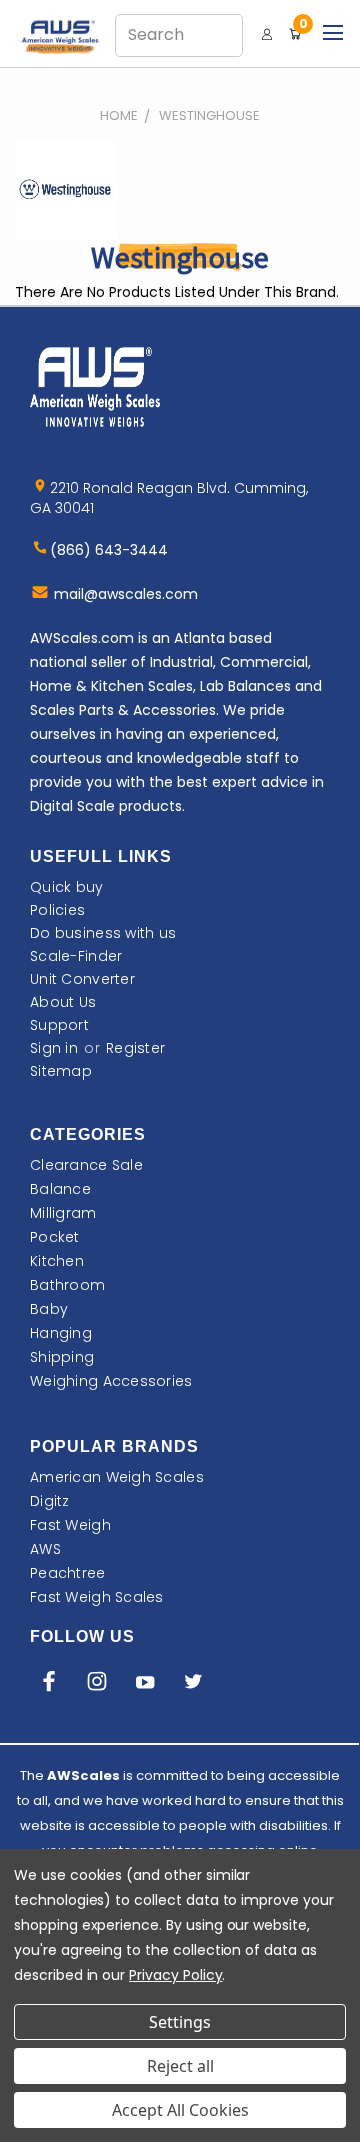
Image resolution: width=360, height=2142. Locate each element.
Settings (180, 2022)
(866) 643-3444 (109, 550)
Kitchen (57, 1261)
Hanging (61, 1333)
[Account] (267, 34)
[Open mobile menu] (332, 30)
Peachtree (68, 1573)
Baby (49, 1309)
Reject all (180, 2066)
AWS (45, 1549)
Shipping (62, 1357)
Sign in (54, 1048)
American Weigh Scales (117, 1477)
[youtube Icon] (145, 1685)
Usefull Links (101, 856)
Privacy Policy (175, 1975)
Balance (60, 1189)
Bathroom (67, 1285)
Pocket (55, 1237)
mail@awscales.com (126, 594)
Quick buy (67, 887)
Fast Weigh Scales (97, 1597)
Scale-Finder (76, 956)
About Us (63, 1002)
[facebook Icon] (49, 1685)
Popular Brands (114, 1446)
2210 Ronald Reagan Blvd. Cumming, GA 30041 (169, 498)
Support (59, 1025)
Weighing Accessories (111, 1381)
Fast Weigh (70, 1525)
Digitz (50, 1501)
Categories (88, 1134)
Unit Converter (82, 979)
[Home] (65, 35)
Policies (57, 910)
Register (135, 1048)
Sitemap (61, 1071)
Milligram (63, 1213)
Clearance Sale (86, 1165)
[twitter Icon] (193, 1685)
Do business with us (103, 933)
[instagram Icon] (97, 1685)
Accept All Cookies (180, 2110)
